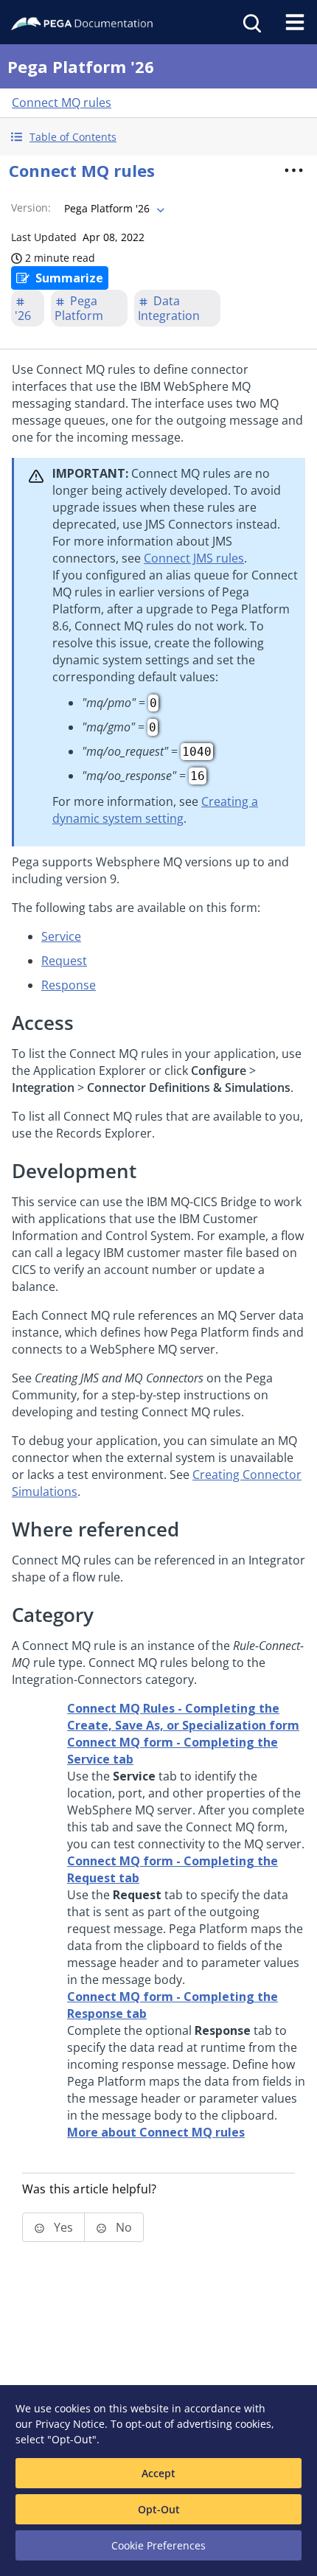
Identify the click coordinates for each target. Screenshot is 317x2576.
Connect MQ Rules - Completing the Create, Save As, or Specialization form (183, 1717)
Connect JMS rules (194, 558)
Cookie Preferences (158, 2545)
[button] (158, 137)
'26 (23, 316)
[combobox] (113, 209)
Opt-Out (159, 2509)
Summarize (69, 278)
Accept (158, 2473)
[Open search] (251, 22)
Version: (31, 208)
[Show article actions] (294, 170)
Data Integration (169, 308)
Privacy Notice (70, 2424)
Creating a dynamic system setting (155, 810)
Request (64, 961)
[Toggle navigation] (295, 22)
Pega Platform (79, 308)
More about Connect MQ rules (156, 2132)
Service (61, 936)
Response (69, 985)
